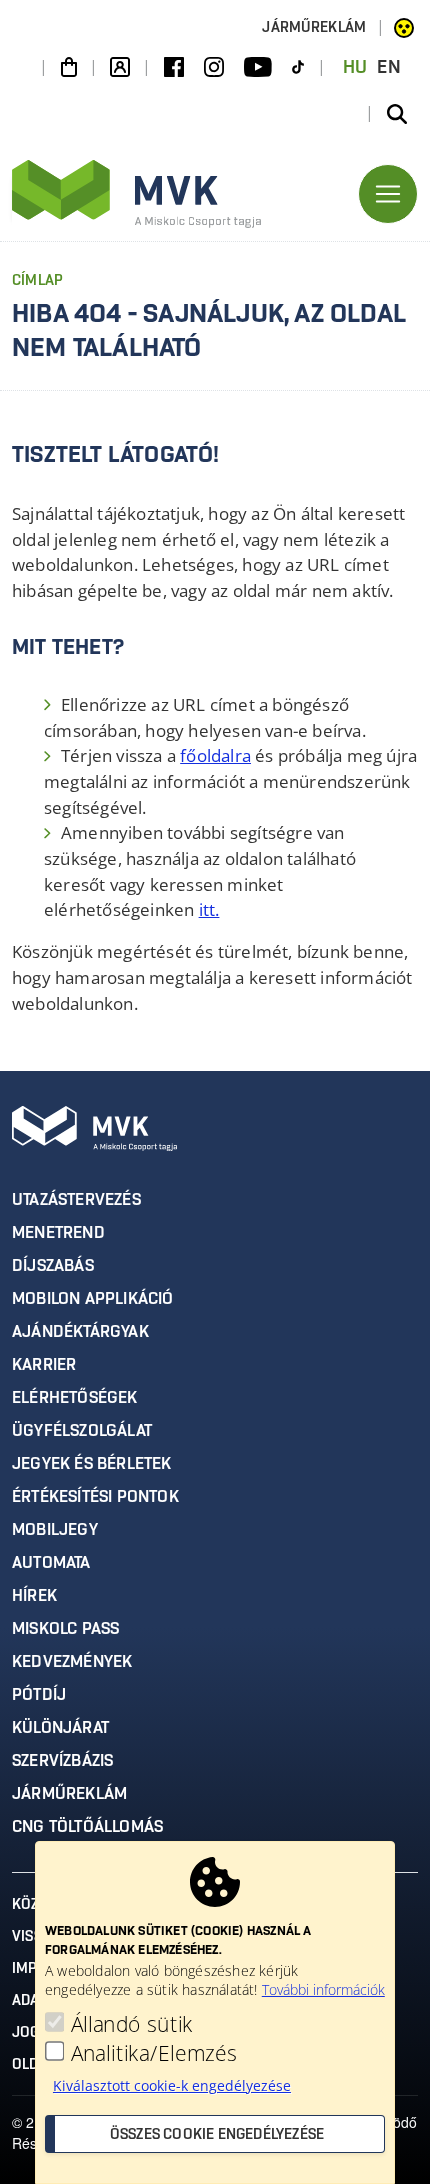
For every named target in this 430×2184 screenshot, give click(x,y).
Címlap (37, 281)
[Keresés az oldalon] (397, 114)
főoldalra (215, 755)
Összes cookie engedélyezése (217, 2135)
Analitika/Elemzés (154, 2052)
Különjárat (60, 1728)
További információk (323, 1989)
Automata (51, 1563)
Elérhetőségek (75, 1398)
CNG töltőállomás (87, 1827)
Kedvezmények (72, 1662)
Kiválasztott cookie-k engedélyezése (172, 2085)
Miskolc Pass (65, 1629)
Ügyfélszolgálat (82, 1431)
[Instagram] (214, 68)
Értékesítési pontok (95, 1497)
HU (355, 68)
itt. (209, 909)
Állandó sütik (132, 2023)
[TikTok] (298, 68)
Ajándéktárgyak (80, 1332)
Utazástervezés (76, 1200)
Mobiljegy (55, 1530)
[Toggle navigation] (388, 194)
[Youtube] (258, 68)
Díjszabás (53, 1266)
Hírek (34, 1596)
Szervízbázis (62, 1761)
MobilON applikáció (93, 1299)
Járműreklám (314, 28)
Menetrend (58, 1233)
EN (389, 68)
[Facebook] (174, 68)
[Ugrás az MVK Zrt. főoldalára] (137, 194)
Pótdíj (39, 1695)
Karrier (44, 1365)
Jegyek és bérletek (92, 1464)
